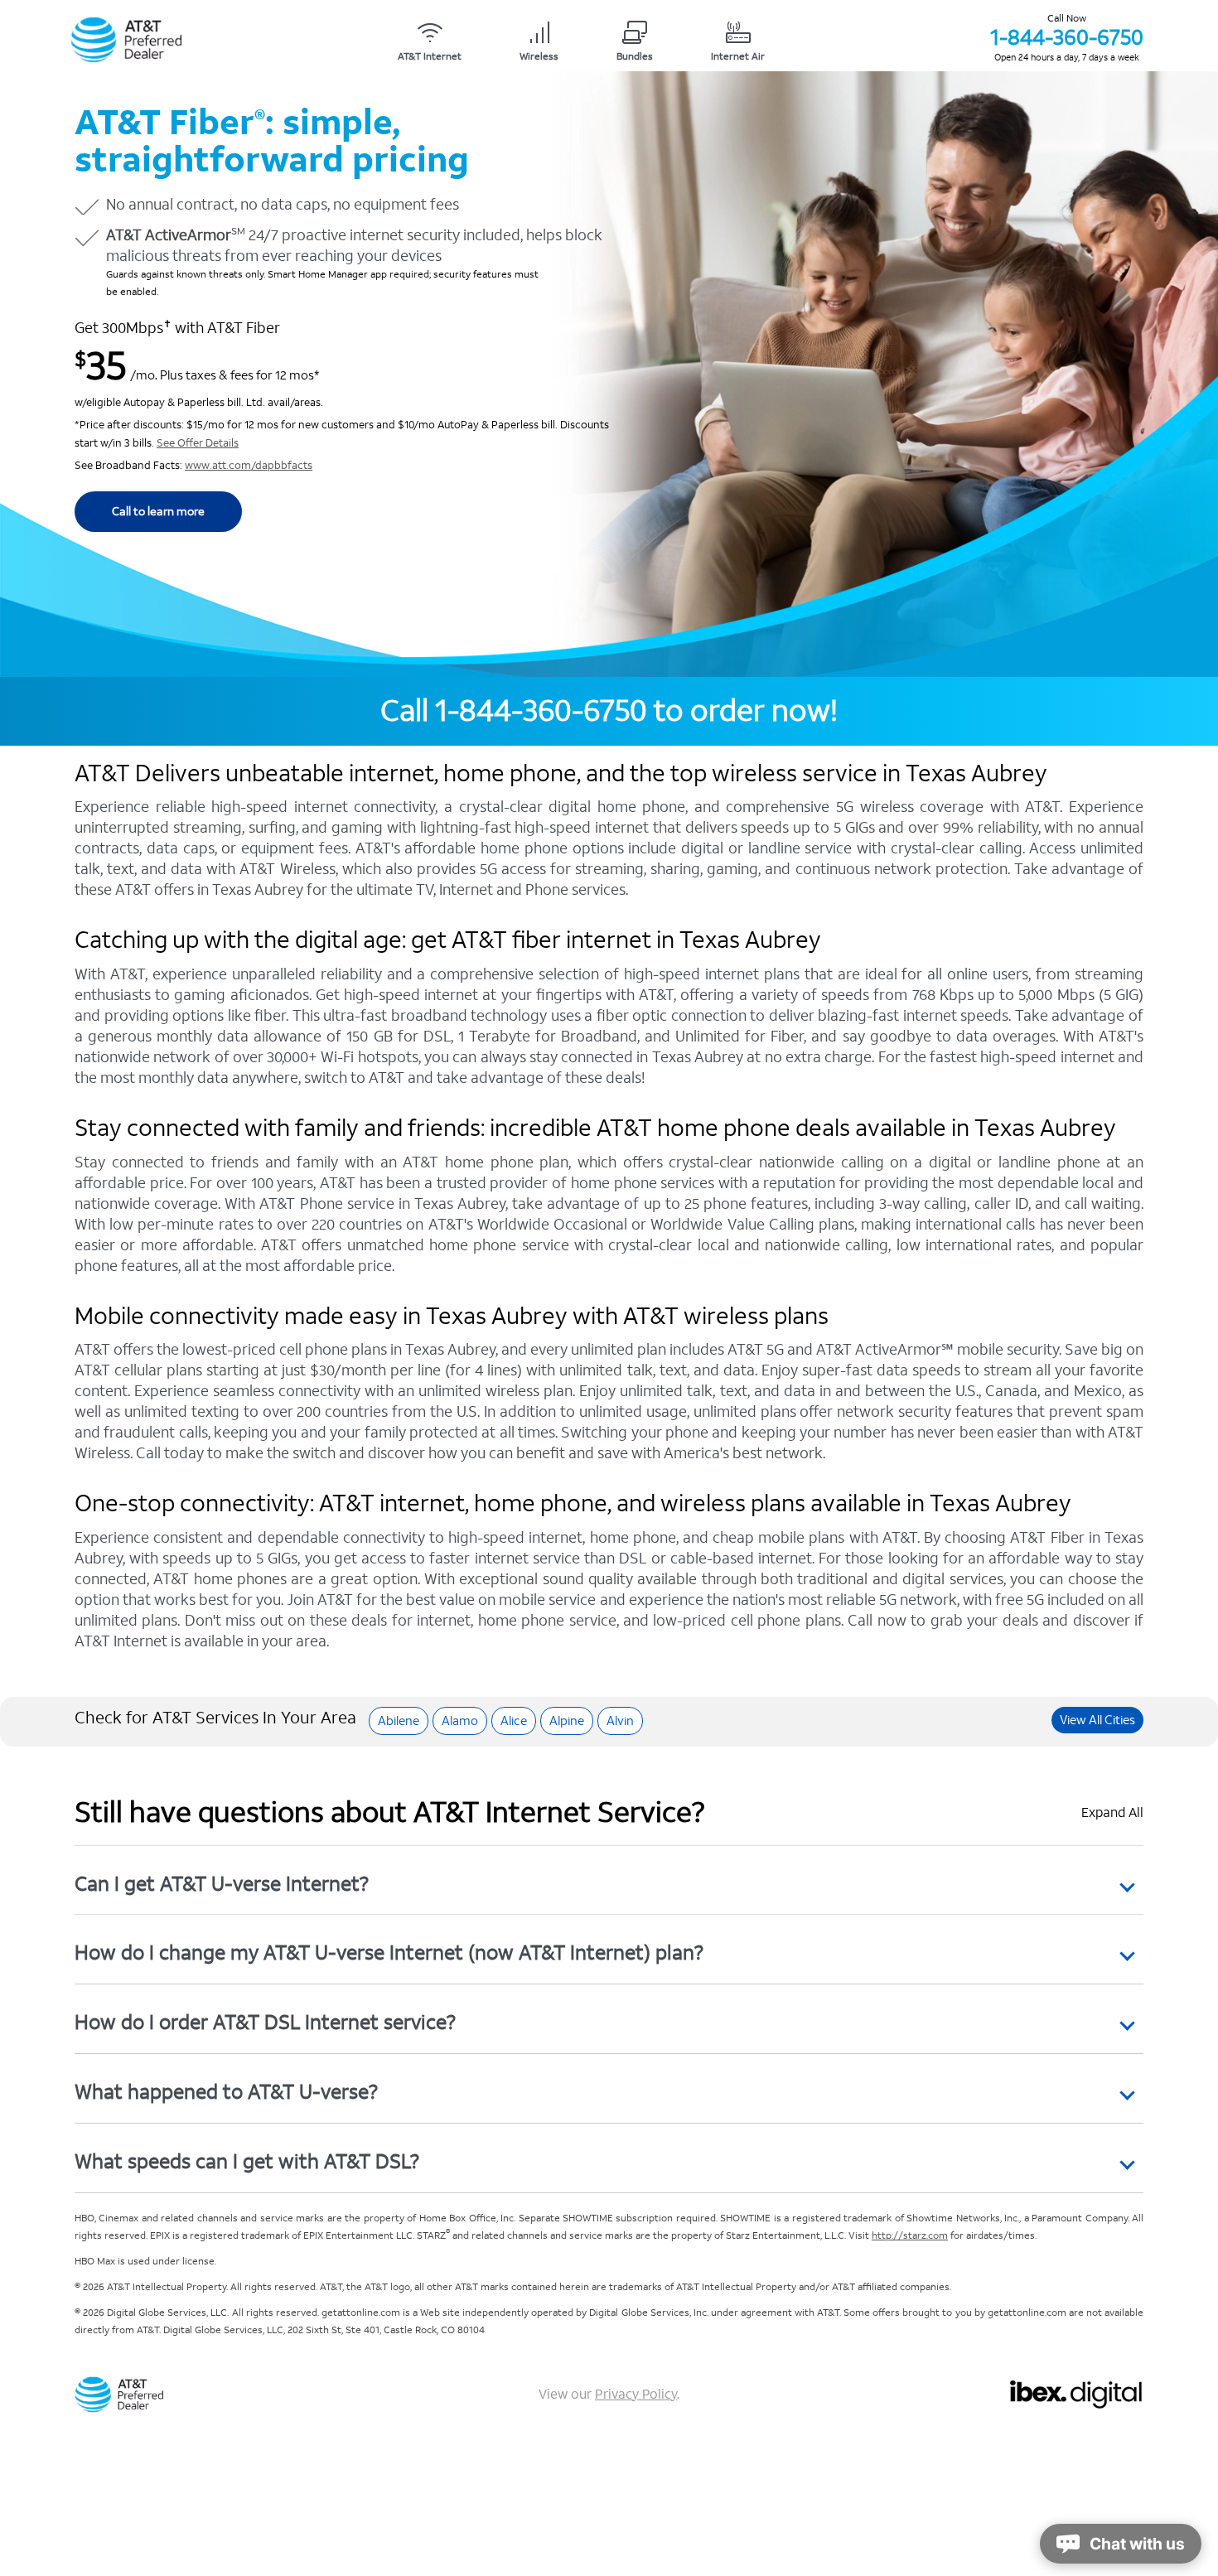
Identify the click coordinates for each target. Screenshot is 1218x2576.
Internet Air (738, 57)
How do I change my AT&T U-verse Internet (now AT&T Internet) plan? (389, 1953)
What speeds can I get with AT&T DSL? (247, 2161)
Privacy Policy (636, 2394)
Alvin (620, 1721)
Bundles (635, 57)
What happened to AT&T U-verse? (226, 2092)
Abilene (399, 1721)
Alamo (460, 1721)
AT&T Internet (430, 57)
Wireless (539, 57)
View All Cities (1097, 1720)
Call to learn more (158, 512)
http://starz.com (910, 2236)
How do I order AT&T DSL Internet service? (265, 2022)
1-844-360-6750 (1067, 37)
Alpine (567, 1721)
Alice (514, 1721)
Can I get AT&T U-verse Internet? (222, 1884)
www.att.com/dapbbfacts (249, 466)
